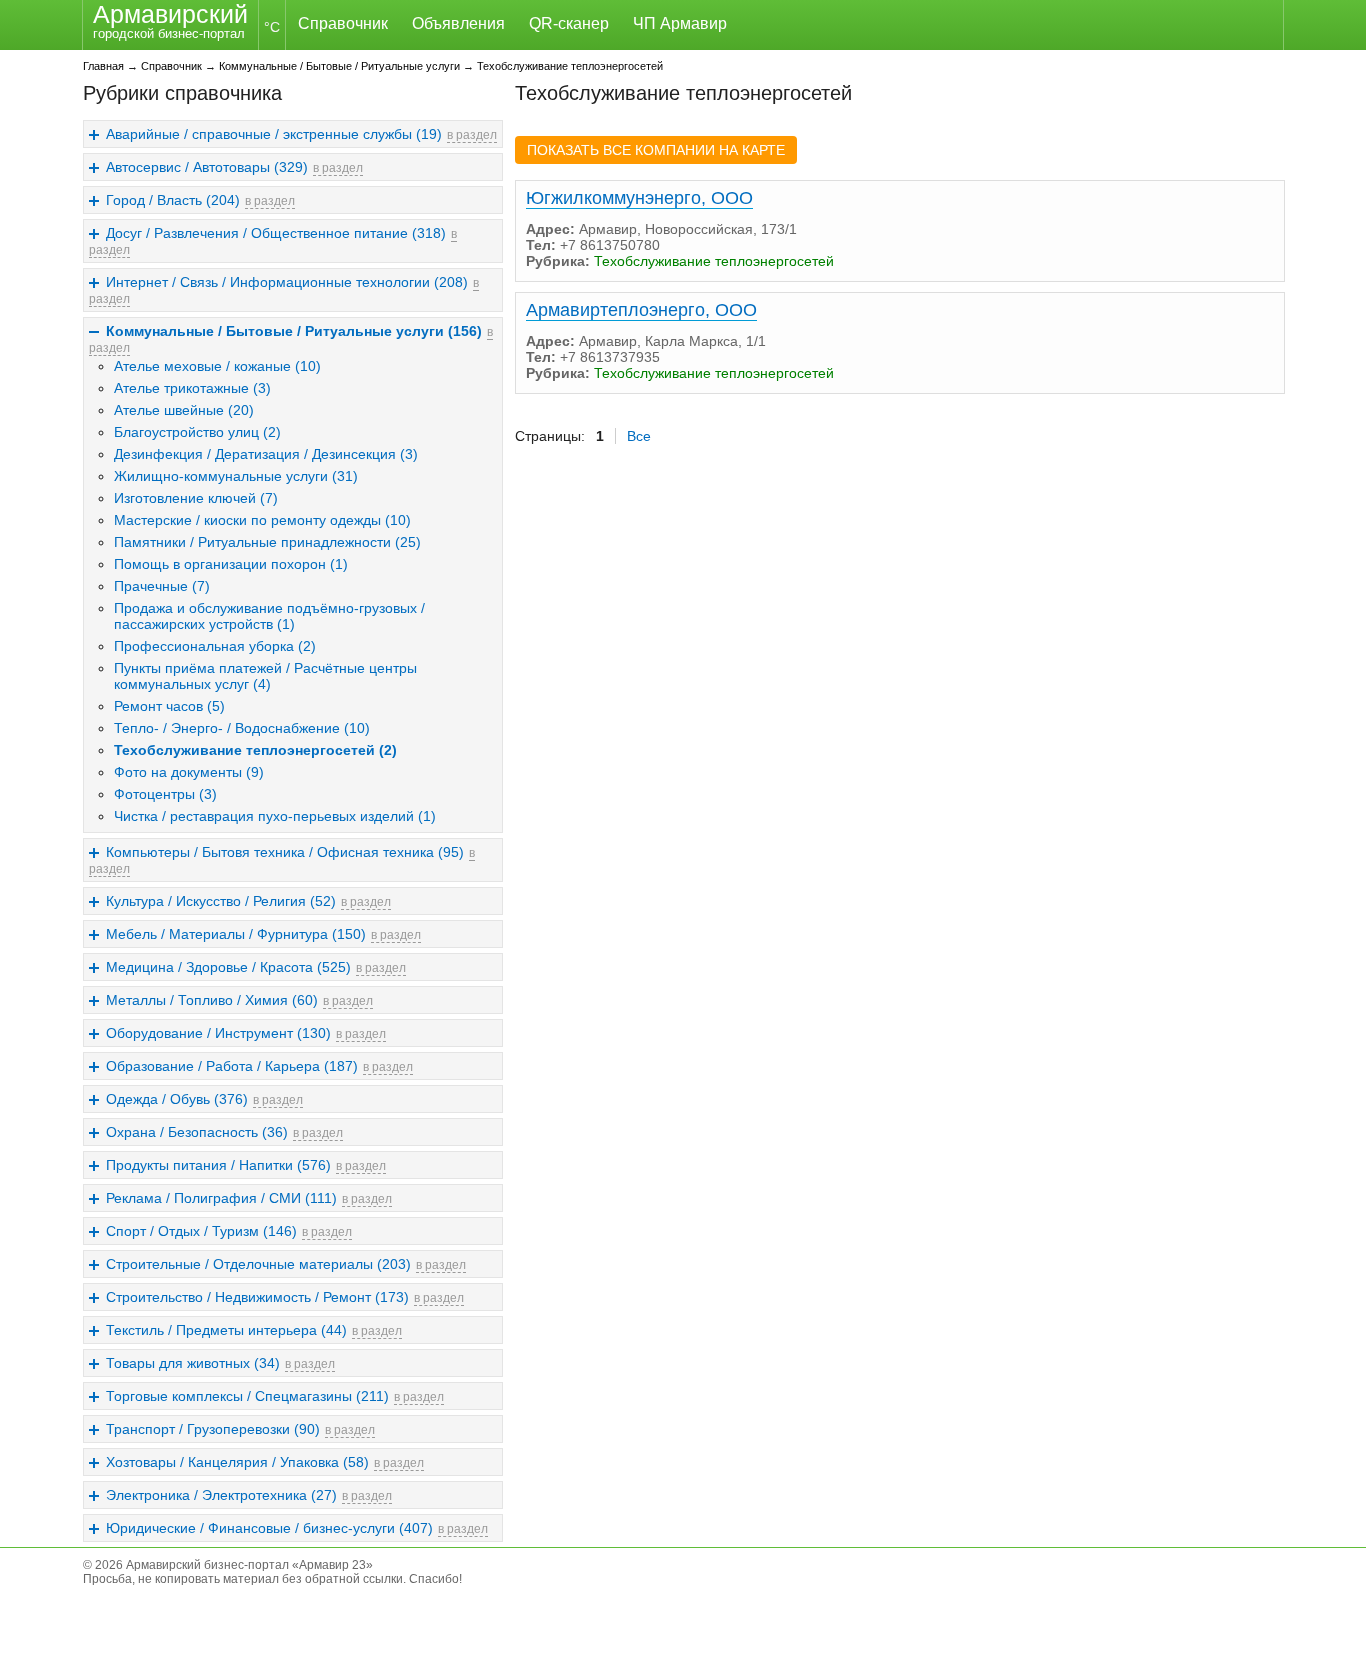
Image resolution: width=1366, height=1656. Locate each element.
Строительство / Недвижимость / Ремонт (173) (257, 1297)
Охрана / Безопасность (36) (197, 1132)
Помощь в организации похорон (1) (231, 564)
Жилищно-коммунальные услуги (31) (236, 476)
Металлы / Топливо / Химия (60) (212, 1000)
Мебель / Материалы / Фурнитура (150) (236, 934)
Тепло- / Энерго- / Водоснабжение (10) (242, 728)
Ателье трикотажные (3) (192, 388)
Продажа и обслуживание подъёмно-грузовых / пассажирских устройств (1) (269, 616)
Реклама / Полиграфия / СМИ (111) (221, 1198)
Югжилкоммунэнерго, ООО (639, 198)
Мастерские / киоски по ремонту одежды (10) (262, 520)
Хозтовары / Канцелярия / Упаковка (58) (237, 1462)
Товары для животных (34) (193, 1363)
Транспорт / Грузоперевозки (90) (213, 1429)
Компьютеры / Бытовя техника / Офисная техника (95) (285, 852)
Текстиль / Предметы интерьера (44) (226, 1330)
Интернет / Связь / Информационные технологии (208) (287, 282)
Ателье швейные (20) (184, 410)
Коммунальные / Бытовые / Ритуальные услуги (339, 66)
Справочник (343, 23)
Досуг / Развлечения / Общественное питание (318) (276, 233)
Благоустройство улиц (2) (197, 432)
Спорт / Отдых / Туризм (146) (201, 1231)
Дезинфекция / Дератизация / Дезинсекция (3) (266, 454)
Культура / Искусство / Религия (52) (221, 901)
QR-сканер (569, 23)
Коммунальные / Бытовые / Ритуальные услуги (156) (294, 331)
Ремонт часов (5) (169, 706)
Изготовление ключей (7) (196, 498)
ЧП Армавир (680, 23)
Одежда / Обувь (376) (177, 1099)
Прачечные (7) (162, 586)
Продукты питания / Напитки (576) (218, 1165)
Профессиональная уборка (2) (215, 646)
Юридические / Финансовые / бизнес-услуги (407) (269, 1528)
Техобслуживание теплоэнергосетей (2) (255, 750)
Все (639, 436)
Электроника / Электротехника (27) (221, 1495)
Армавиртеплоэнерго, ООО (641, 310)
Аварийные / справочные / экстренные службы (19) (274, 134)
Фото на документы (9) (189, 772)
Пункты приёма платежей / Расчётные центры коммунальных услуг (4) (265, 676)
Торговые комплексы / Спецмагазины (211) (247, 1396)
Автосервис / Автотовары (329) (207, 167)
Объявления (458, 23)
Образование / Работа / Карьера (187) (232, 1066)
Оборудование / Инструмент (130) (218, 1033)
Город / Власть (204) (173, 200)
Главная (103, 66)
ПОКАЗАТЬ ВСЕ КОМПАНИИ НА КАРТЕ (656, 150)
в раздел (472, 135)
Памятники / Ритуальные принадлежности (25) (267, 542)
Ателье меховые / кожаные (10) (217, 366)
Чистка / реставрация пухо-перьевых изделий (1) (275, 816)
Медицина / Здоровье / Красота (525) (228, 967)
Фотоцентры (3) (165, 794)
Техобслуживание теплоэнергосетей (570, 66)
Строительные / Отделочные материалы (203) (258, 1264)
